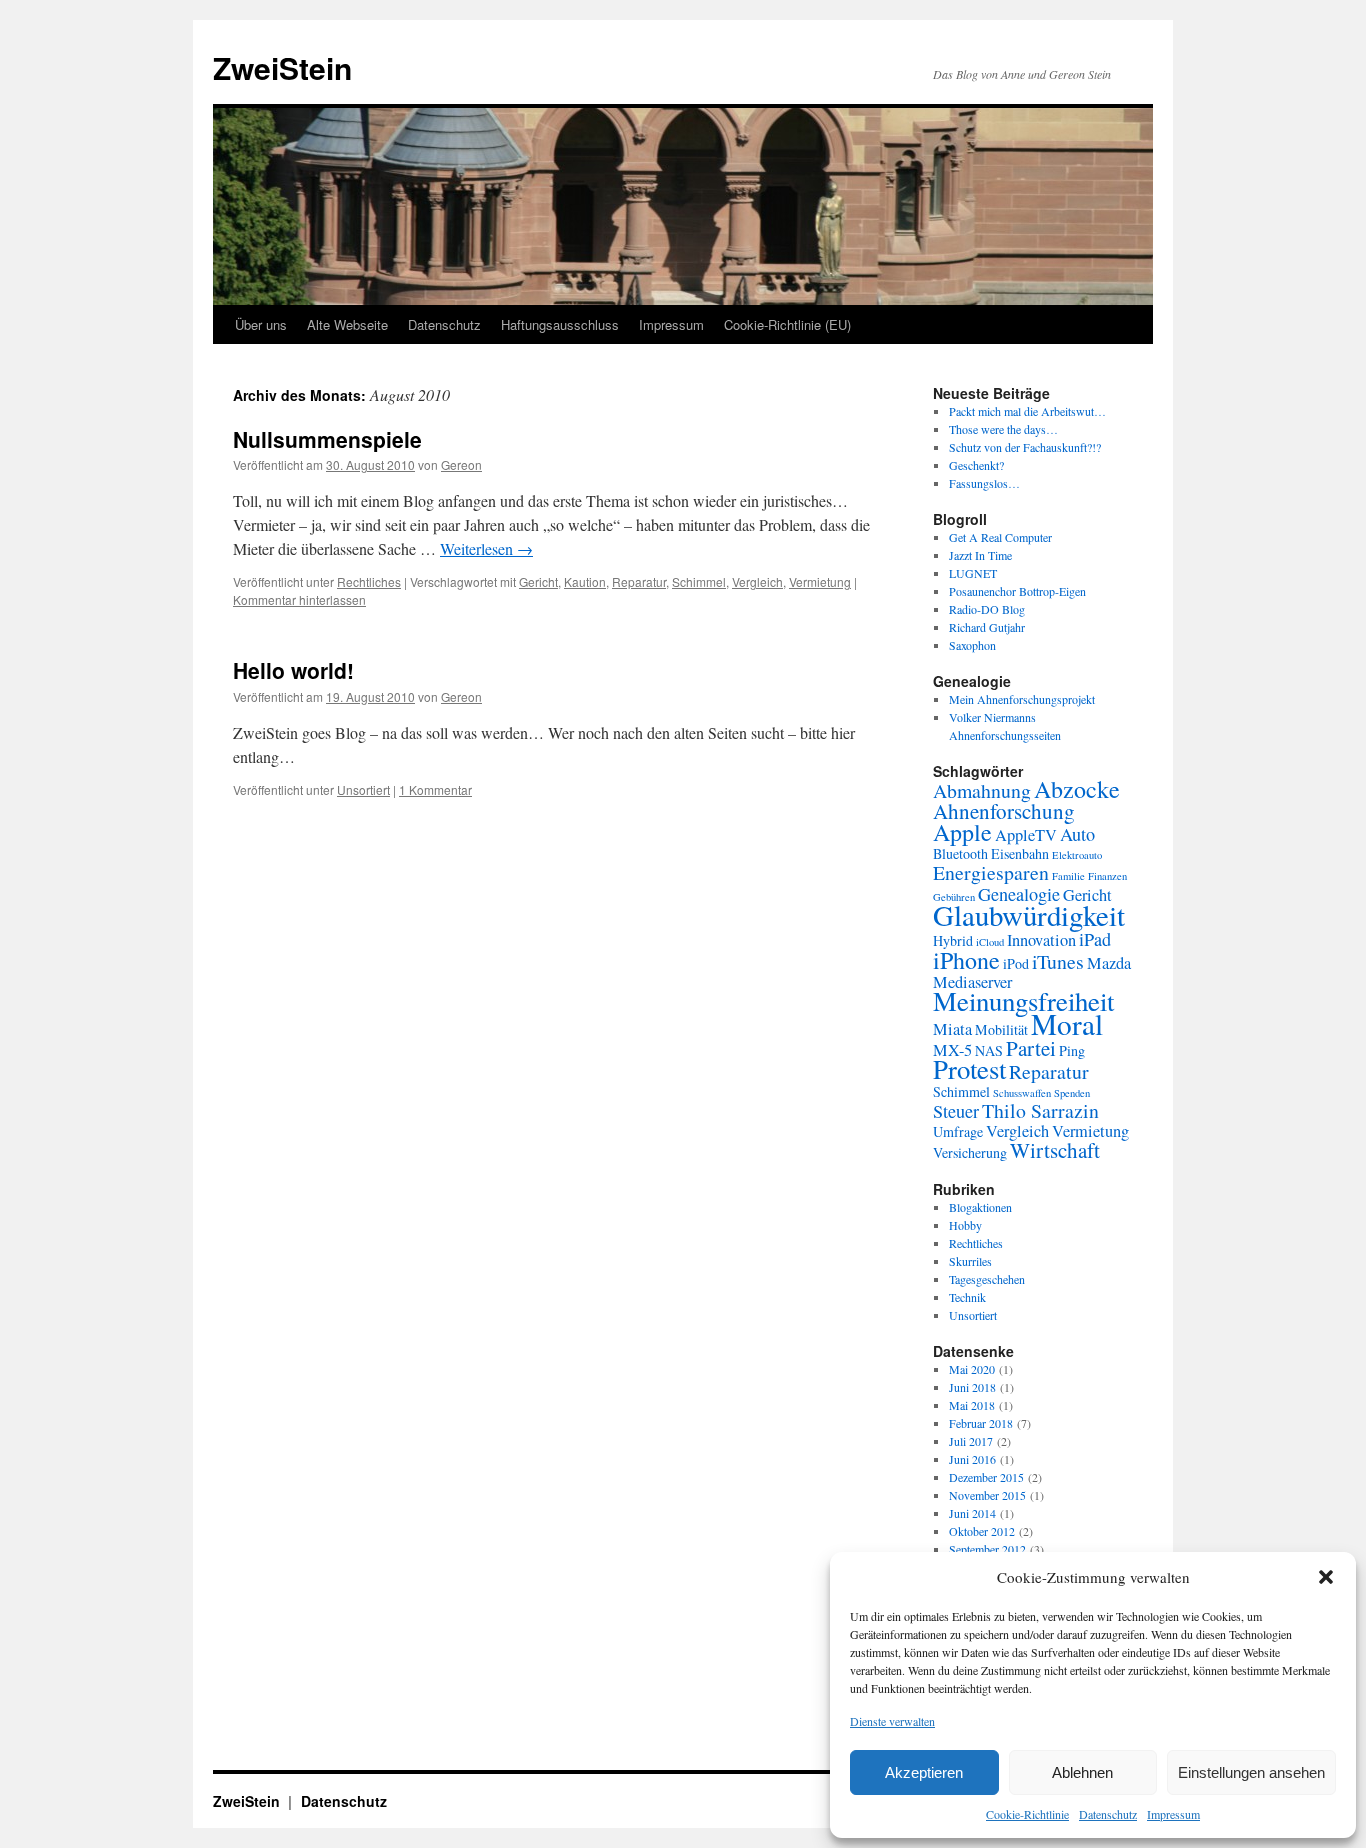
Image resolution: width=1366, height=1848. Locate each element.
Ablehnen (1082, 1772)
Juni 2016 (972, 1459)
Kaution (585, 581)
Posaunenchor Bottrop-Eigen (1017, 591)
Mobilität (1001, 1029)
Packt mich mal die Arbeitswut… (1027, 411)
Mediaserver (972, 982)
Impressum (1173, 1814)
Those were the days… (1003, 429)
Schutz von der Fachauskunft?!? (1025, 447)
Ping (1072, 1050)
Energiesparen (991, 872)
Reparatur (639, 581)
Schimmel (699, 581)
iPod (1016, 963)
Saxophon (972, 645)
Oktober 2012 (982, 1531)
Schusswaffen (1022, 1093)
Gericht (538, 581)
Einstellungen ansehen (1251, 1772)
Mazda (1109, 963)
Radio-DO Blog (987, 609)
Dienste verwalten (892, 1721)
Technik (967, 1297)
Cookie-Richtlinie (1027, 1814)
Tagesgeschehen (987, 1279)
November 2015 (987, 1495)
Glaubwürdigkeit (1029, 914)
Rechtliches (369, 581)
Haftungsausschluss (560, 324)
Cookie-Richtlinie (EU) (787, 324)
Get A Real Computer (1000, 537)
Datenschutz (1108, 1814)
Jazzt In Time (980, 555)
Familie (1068, 876)
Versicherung (970, 1152)
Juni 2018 (972, 1387)
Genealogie (1019, 894)
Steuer (956, 1111)
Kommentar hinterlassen (299, 599)
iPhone (966, 960)
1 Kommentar (435, 789)
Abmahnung (982, 790)
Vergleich (757, 581)
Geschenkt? (976, 465)
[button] (1326, 1577)
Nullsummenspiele (327, 439)
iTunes (1058, 961)
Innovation (1041, 940)
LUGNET (973, 573)
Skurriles (970, 1261)
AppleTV (1026, 835)
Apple (962, 832)
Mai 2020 (972, 1369)
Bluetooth (960, 853)
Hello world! (293, 670)
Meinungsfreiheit (1023, 1001)
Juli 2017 (971, 1441)
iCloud (990, 942)
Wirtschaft (1055, 1150)
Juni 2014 (972, 1513)
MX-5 (952, 1050)
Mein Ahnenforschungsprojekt (1022, 699)
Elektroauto (1077, 855)
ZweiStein (282, 67)
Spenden (1072, 1093)
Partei (1031, 1048)
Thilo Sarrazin (1040, 1110)
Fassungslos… (984, 483)
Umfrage (958, 1131)
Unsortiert (363, 789)
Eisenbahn (1020, 853)
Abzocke (1077, 789)
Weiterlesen (486, 548)
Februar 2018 (981, 1423)
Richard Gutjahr (987, 627)
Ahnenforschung (1004, 811)
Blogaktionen (980, 1207)
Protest (969, 1069)
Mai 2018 (972, 1405)
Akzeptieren (924, 1772)
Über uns (261, 324)
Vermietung (820, 581)
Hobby (965, 1225)
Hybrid (953, 940)
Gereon (461, 464)
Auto (1077, 834)
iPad (1095, 939)
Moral (1067, 1023)
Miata (952, 1029)
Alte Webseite (347, 324)
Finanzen (1107, 876)
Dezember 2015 (986, 1477)
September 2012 (987, 1549)
